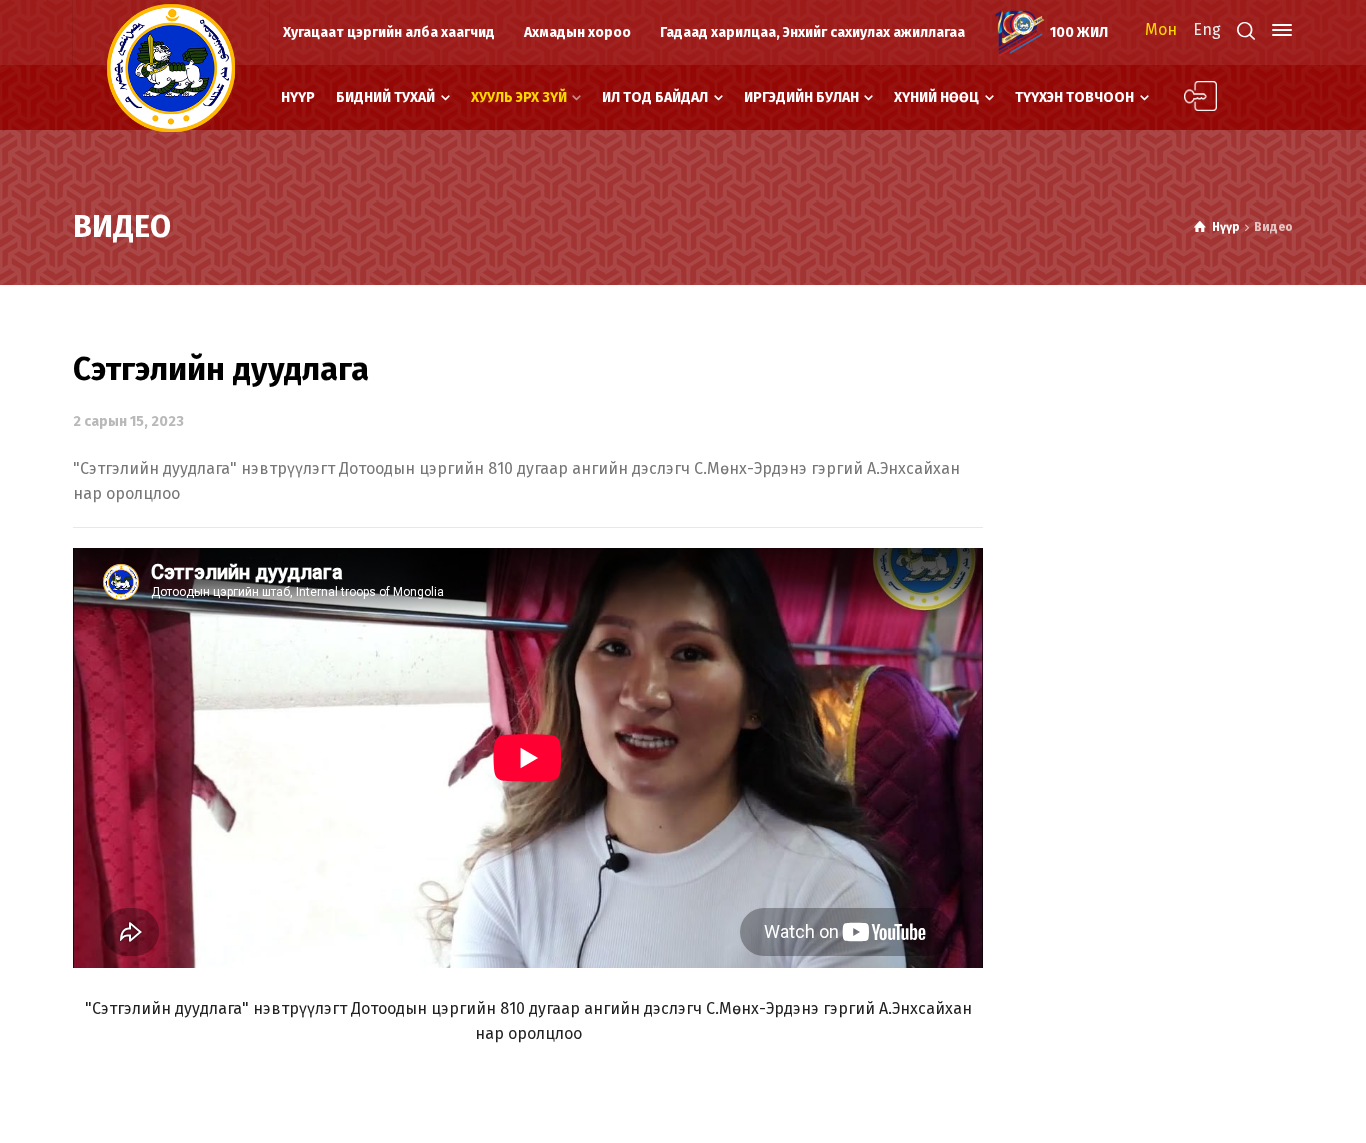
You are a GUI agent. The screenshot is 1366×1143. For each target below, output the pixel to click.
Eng (1207, 29)
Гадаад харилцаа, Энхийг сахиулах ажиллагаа (812, 32)
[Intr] (171, 68)
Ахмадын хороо (577, 32)
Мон (1161, 29)
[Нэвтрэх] (1189, 97)
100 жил (1079, 33)
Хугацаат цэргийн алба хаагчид (389, 32)
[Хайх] (1246, 30)
